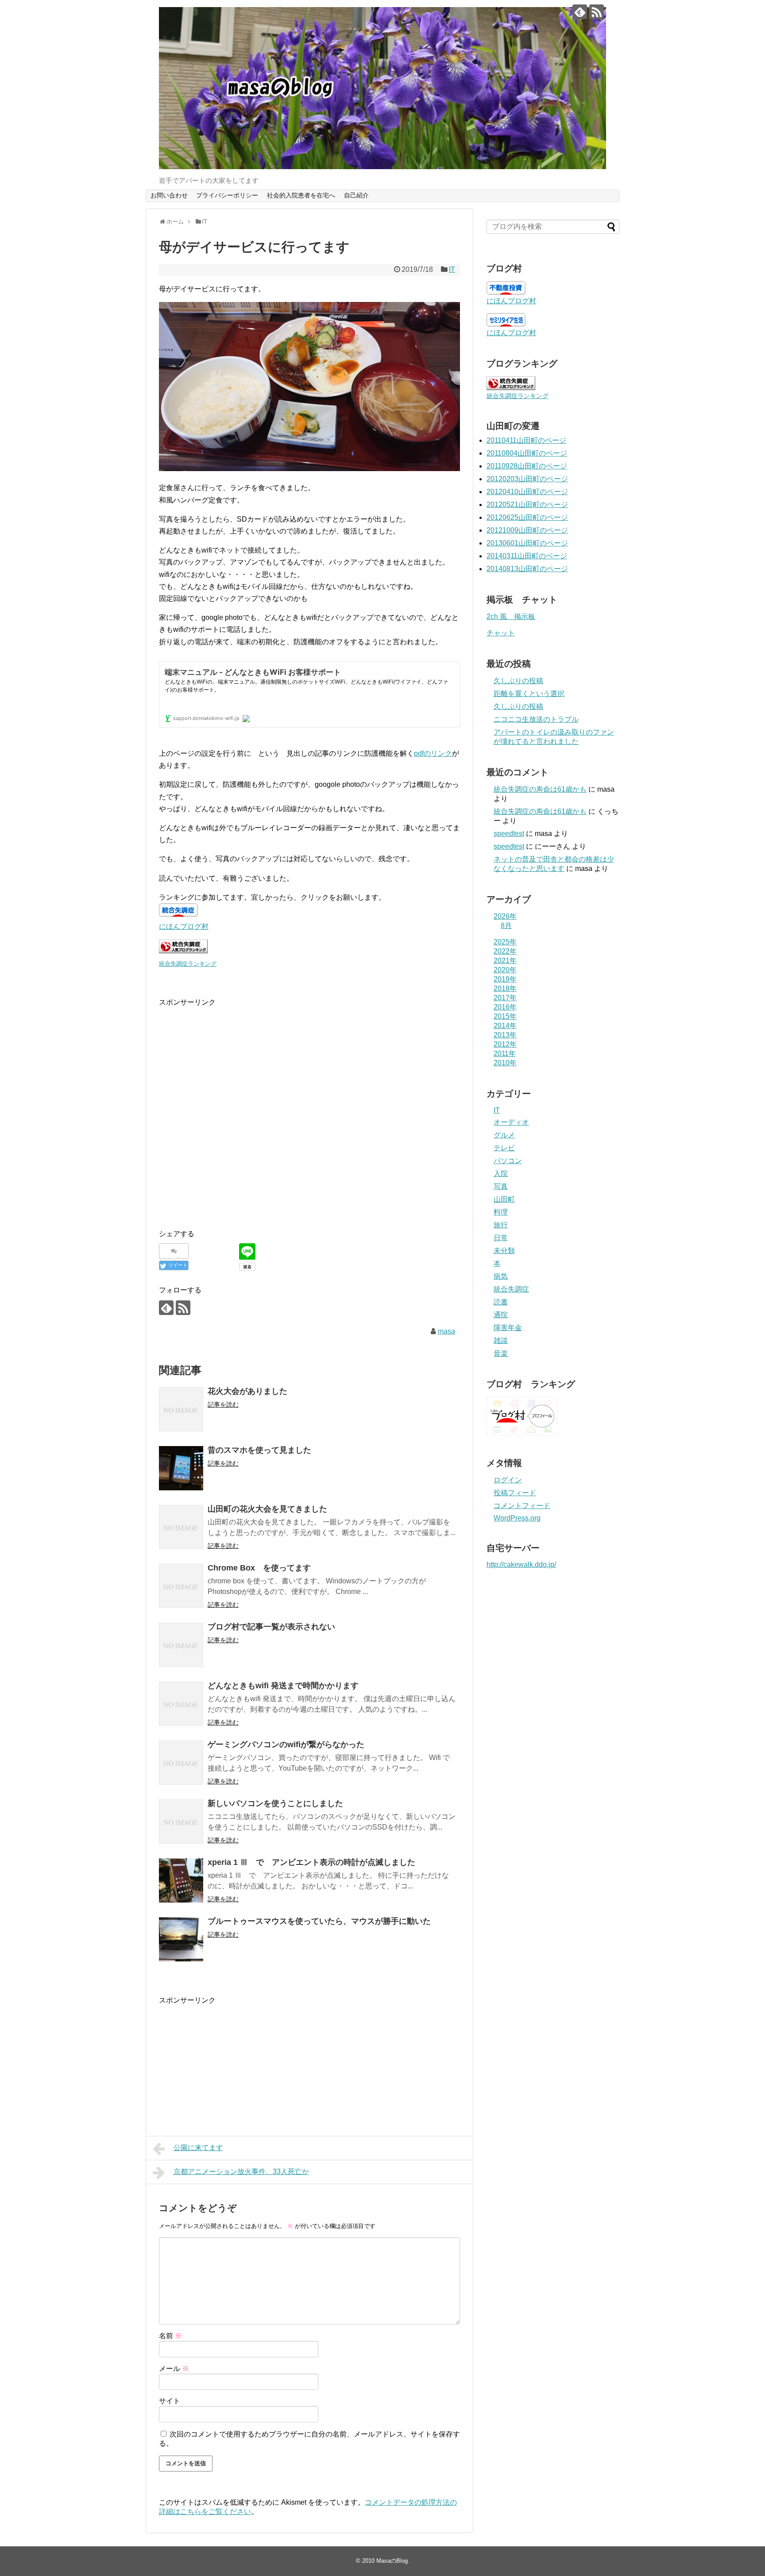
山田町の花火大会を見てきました (267, 1509)
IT (452, 269)
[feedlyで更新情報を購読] (580, 12)
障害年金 (508, 1328)
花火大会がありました (247, 1391)
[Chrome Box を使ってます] (181, 1586)
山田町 (504, 1199)
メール (174, 2369)
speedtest (509, 834)
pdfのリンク (433, 753)
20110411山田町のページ (526, 440)
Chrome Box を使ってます (259, 1568)
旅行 (501, 1225)
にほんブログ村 (184, 926)
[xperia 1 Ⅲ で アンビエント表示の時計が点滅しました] (181, 1880)
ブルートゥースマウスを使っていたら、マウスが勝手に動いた (319, 1921)
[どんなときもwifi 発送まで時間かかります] (181, 1704)
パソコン (508, 1161)
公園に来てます (198, 2148)
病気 (501, 1276)
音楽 (501, 1353)
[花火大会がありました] (181, 1409)
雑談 (501, 1340)
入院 (501, 1174)
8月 (506, 926)
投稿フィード (515, 1493)
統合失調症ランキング (188, 964)
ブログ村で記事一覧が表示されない (271, 1627)
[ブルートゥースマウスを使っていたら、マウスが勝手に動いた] (181, 1939)
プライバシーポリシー (227, 195)
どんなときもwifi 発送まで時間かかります (283, 1686)
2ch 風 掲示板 (511, 617)
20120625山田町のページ (527, 517)
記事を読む (223, 1404)
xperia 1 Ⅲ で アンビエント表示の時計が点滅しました (311, 1862)
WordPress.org (517, 1518)
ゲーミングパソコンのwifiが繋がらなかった (286, 1744)
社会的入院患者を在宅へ (301, 195)
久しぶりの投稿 (518, 681)
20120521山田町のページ (527, 505)
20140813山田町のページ (527, 569)
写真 (501, 1186)
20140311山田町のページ (527, 556)
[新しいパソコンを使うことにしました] (181, 1822)
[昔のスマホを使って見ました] (181, 1468)
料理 (501, 1212)
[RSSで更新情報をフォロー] (597, 12)
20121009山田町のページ (527, 530)
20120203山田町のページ (527, 479)
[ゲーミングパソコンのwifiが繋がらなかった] (181, 1763)
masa (446, 1331)
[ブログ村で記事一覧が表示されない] (181, 1645)
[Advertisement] (233, 1121)
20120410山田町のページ (527, 492)
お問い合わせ (169, 195)
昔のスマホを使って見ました (259, 1450)
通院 (501, 1315)
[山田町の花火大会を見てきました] (181, 1527)
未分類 (504, 1251)
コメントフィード (522, 1506)
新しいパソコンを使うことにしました (275, 1803)
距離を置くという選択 (529, 694)
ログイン (508, 1480)
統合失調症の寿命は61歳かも (540, 789)
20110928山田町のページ (527, 466)
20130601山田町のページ (527, 543)
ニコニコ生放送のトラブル (536, 719)
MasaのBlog (392, 2561)
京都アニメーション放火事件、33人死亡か (241, 2172)
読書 (501, 1302)
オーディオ (511, 1122)
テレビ (504, 1148)
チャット (501, 633)
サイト (170, 2401)
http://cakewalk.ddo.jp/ (521, 1565)
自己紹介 (356, 195)
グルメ (504, 1135)
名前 (170, 2336)
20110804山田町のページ (527, 453)
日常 (501, 1238)
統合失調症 (511, 1289)
